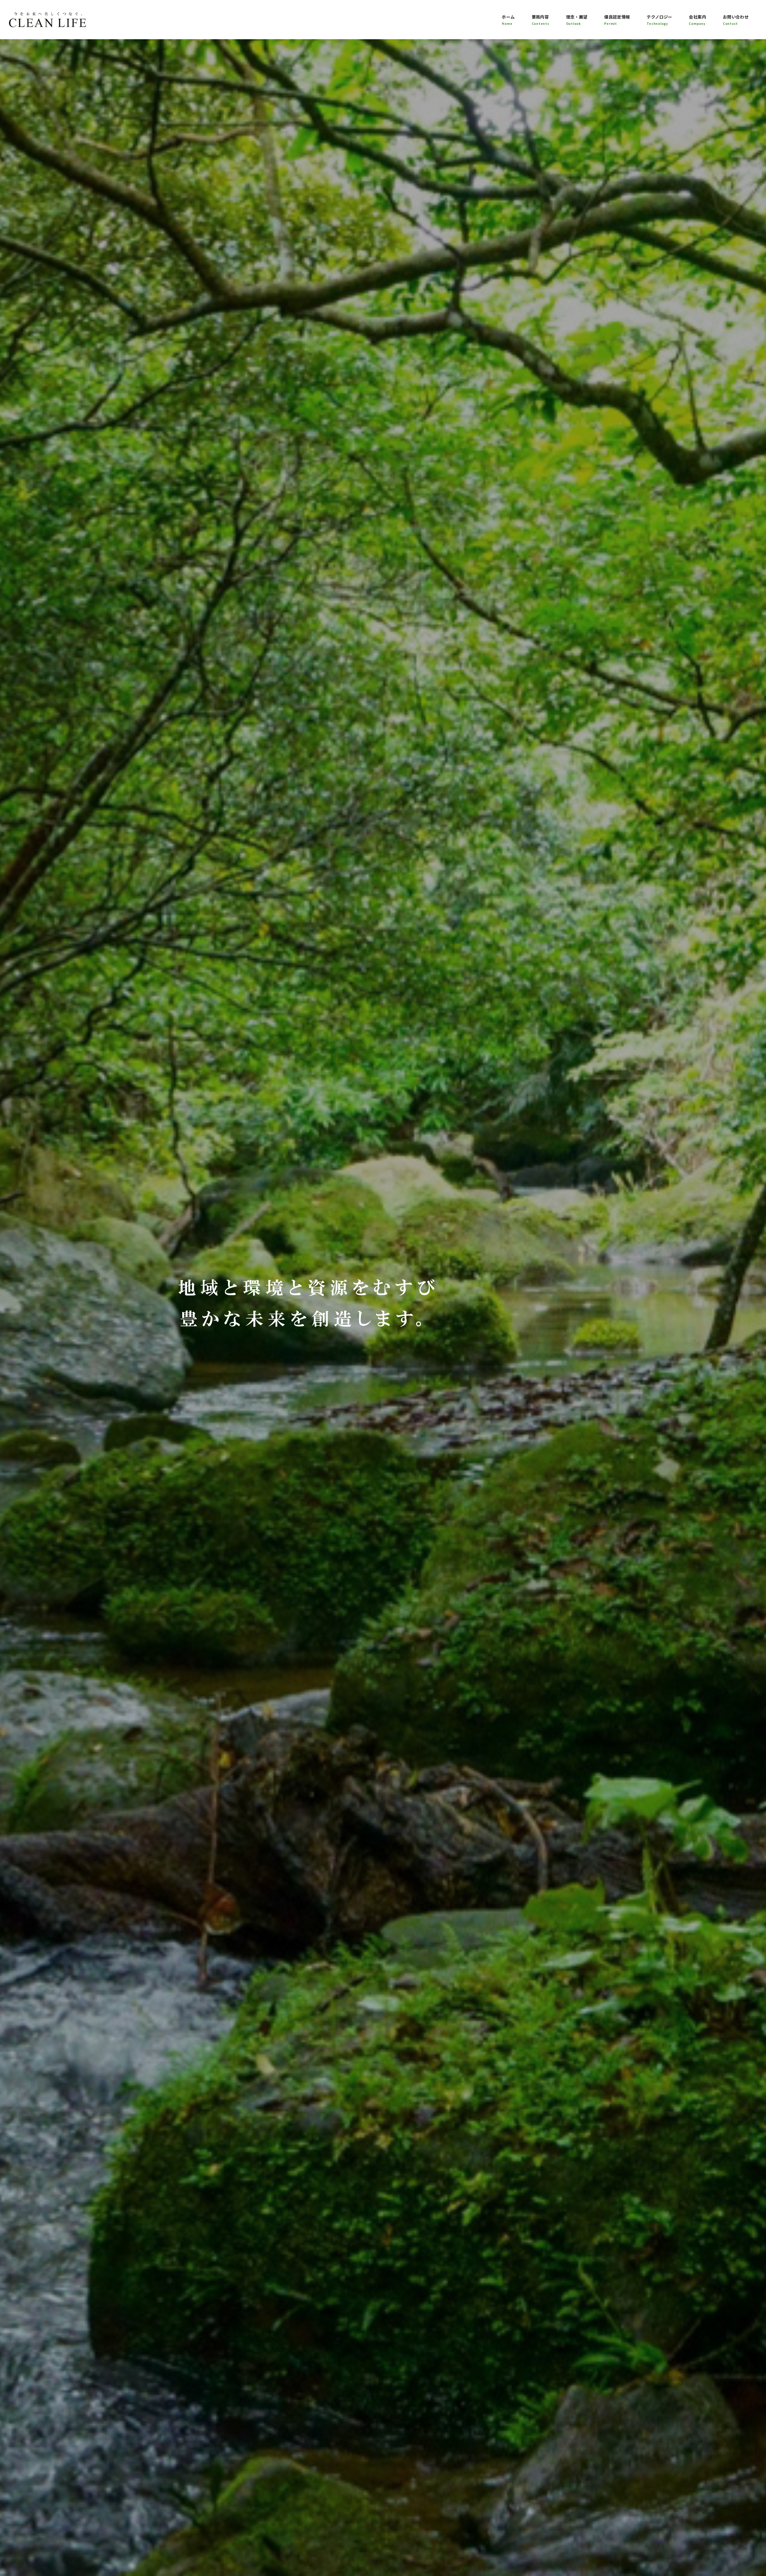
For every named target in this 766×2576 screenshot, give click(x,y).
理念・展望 (577, 20)
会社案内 (697, 20)
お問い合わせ (736, 20)
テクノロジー (659, 20)
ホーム (508, 20)
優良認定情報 (617, 20)
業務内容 (541, 20)
